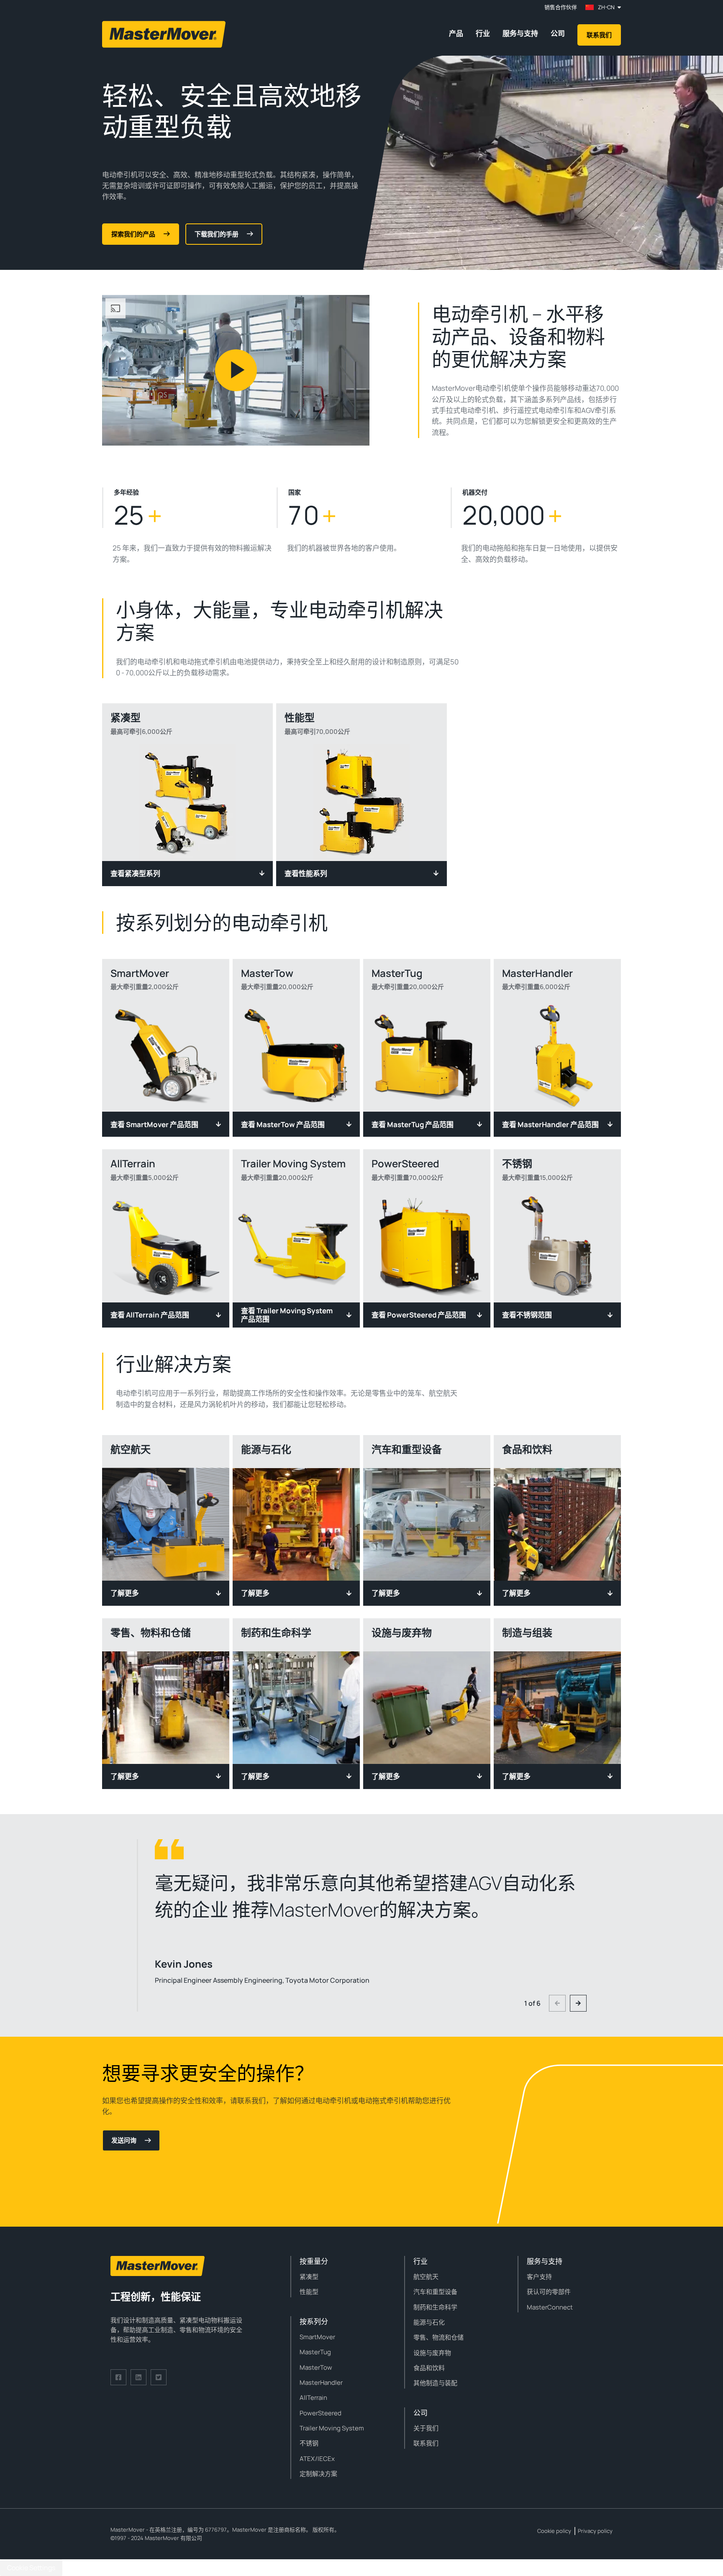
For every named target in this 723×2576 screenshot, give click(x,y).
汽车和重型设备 (435, 2292)
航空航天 (426, 2277)
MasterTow (316, 2367)
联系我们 (599, 35)
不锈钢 (309, 2443)
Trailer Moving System (332, 2428)
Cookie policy (554, 2531)
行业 (483, 33)
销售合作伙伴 (561, 7)
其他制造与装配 (435, 2383)
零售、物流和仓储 (438, 2337)
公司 (558, 33)
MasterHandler (321, 2382)
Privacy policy (595, 2531)
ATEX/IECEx (317, 2459)
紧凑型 (309, 2277)
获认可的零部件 (549, 2292)
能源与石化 (429, 2322)
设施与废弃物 (432, 2353)
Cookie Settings (31, 2568)
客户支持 (539, 2277)
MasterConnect (550, 2307)
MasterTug (315, 2352)
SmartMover (317, 2337)
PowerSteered (320, 2413)
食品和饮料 (429, 2368)
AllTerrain (313, 2398)
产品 (456, 33)
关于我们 (426, 2428)
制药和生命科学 (435, 2307)
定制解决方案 (318, 2474)
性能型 (309, 2292)
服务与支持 (520, 33)
